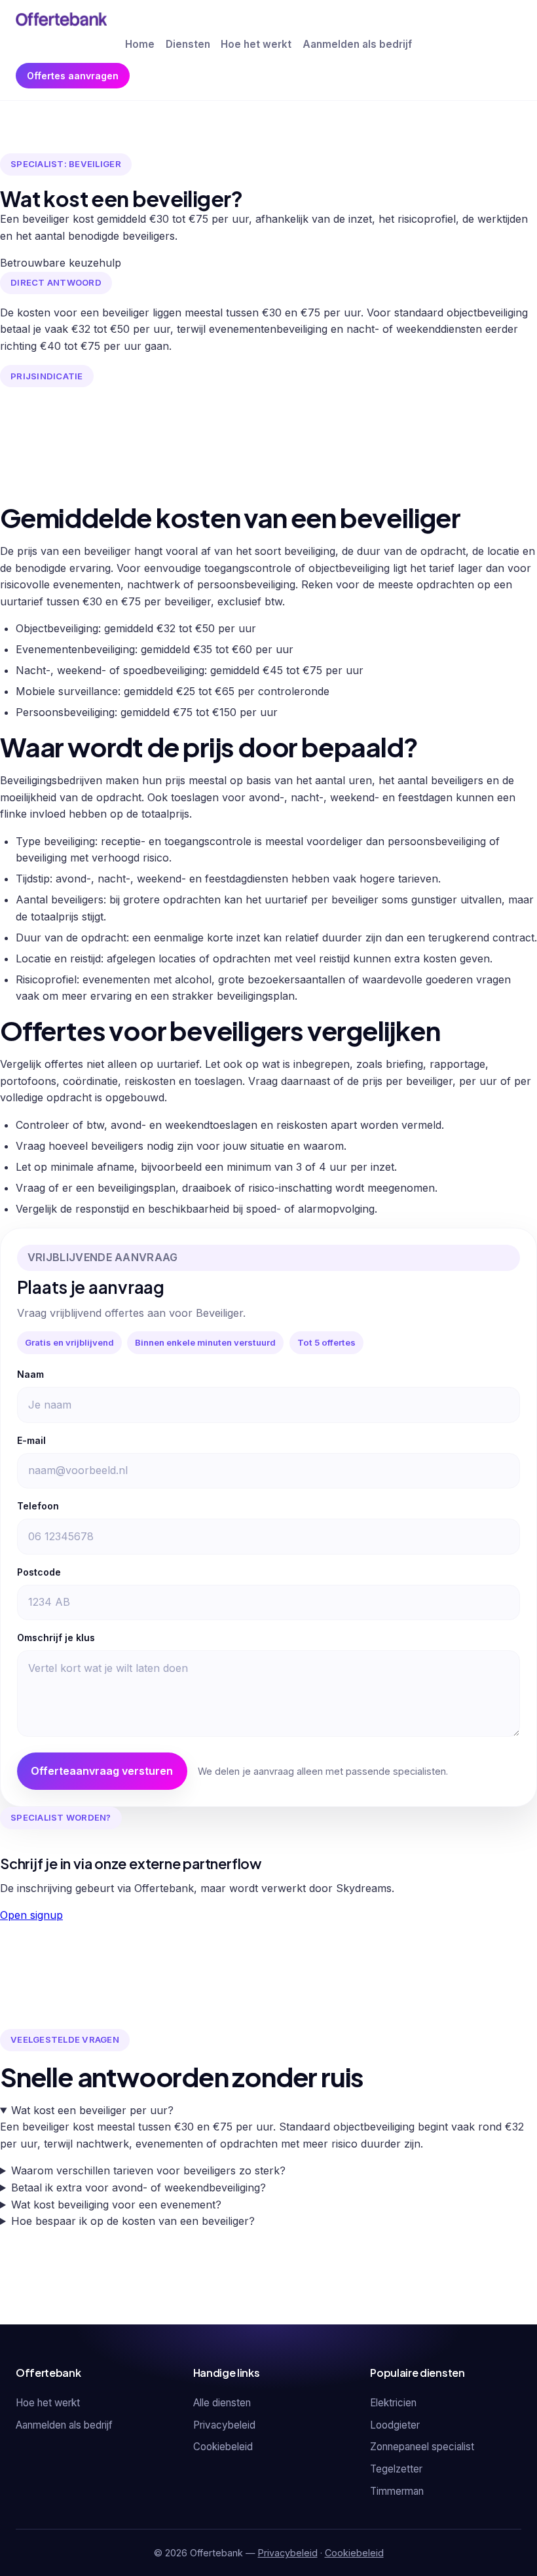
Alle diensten (222, 2403)
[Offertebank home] (61, 19)
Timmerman (397, 2491)
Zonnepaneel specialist (422, 2447)
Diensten (188, 44)
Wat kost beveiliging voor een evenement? (116, 2205)
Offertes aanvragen (73, 76)
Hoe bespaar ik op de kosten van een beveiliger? (133, 2221)
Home (140, 44)
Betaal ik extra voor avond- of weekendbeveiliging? (139, 2188)
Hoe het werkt (256, 44)
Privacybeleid (224, 2425)
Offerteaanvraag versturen (102, 1771)
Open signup (31, 1915)
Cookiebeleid (223, 2447)
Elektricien (393, 2403)
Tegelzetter (396, 2469)
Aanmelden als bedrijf (357, 44)
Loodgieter (395, 2425)
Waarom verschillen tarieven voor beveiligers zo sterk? (148, 2170)
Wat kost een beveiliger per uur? (92, 2110)
